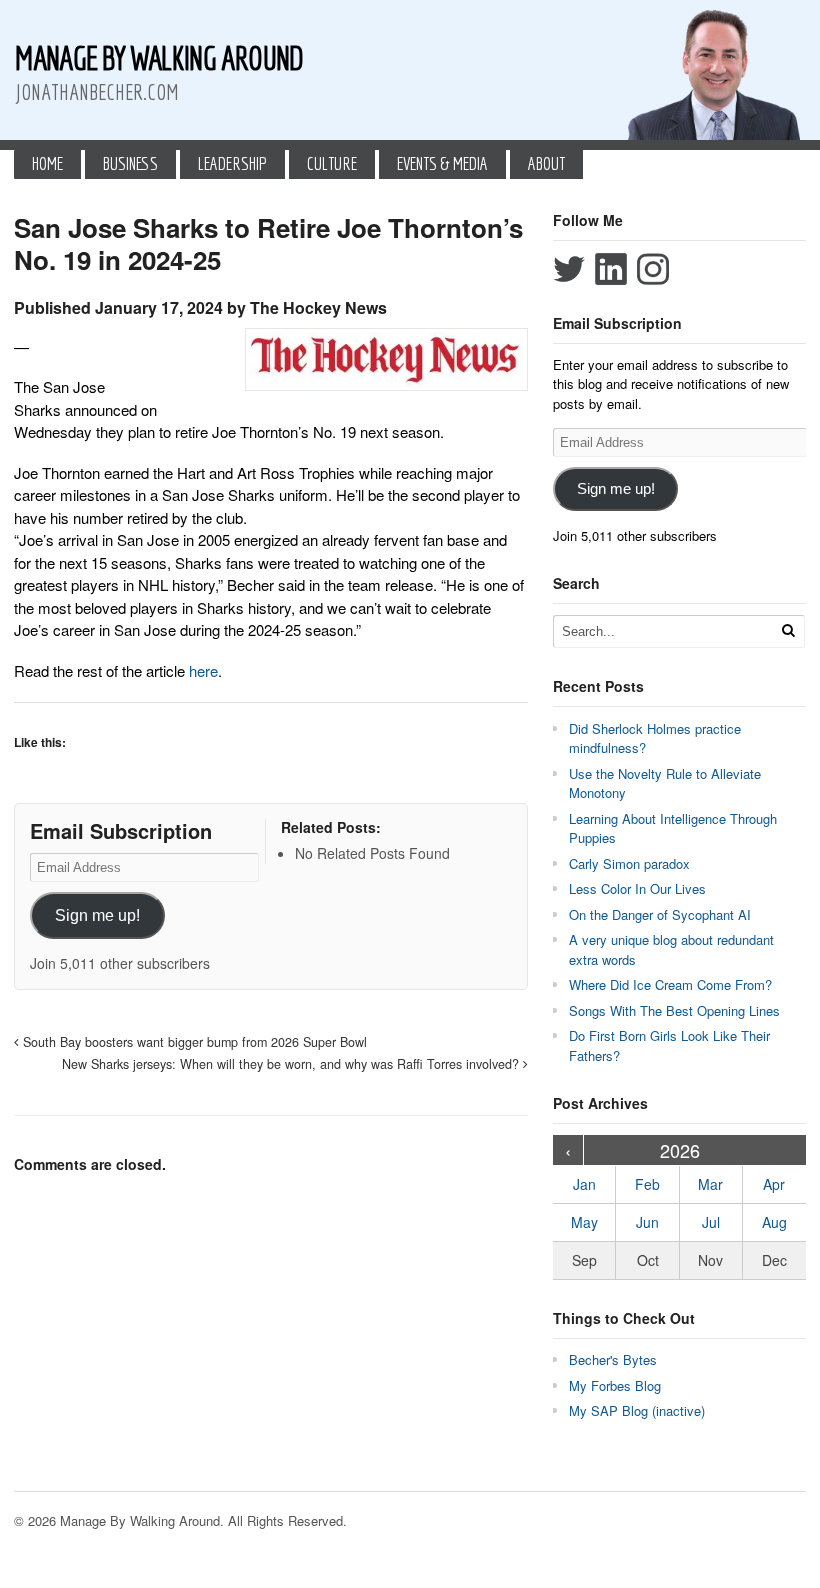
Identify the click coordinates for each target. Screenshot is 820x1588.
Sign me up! (97, 915)
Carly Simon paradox (629, 863)
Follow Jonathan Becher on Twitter (569, 269)
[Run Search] (788, 630)
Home (47, 163)
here (203, 670)
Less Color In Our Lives (637, 888)
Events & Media (442, 163)
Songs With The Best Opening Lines (674, 1010)
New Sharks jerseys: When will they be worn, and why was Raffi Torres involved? (292, 1064)
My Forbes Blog (615, 1385)
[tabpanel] (271, 509)
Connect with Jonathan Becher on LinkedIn (611, 269)
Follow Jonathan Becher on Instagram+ (653, 269)
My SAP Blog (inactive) (637, 1410)
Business (130, 163)
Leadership (232, 163)
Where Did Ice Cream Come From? (670, 984)
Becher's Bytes (613, 1359)
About (546, 163)
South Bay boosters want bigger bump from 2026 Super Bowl (193, 1042)
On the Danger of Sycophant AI (660, 914)
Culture (332, 163)
